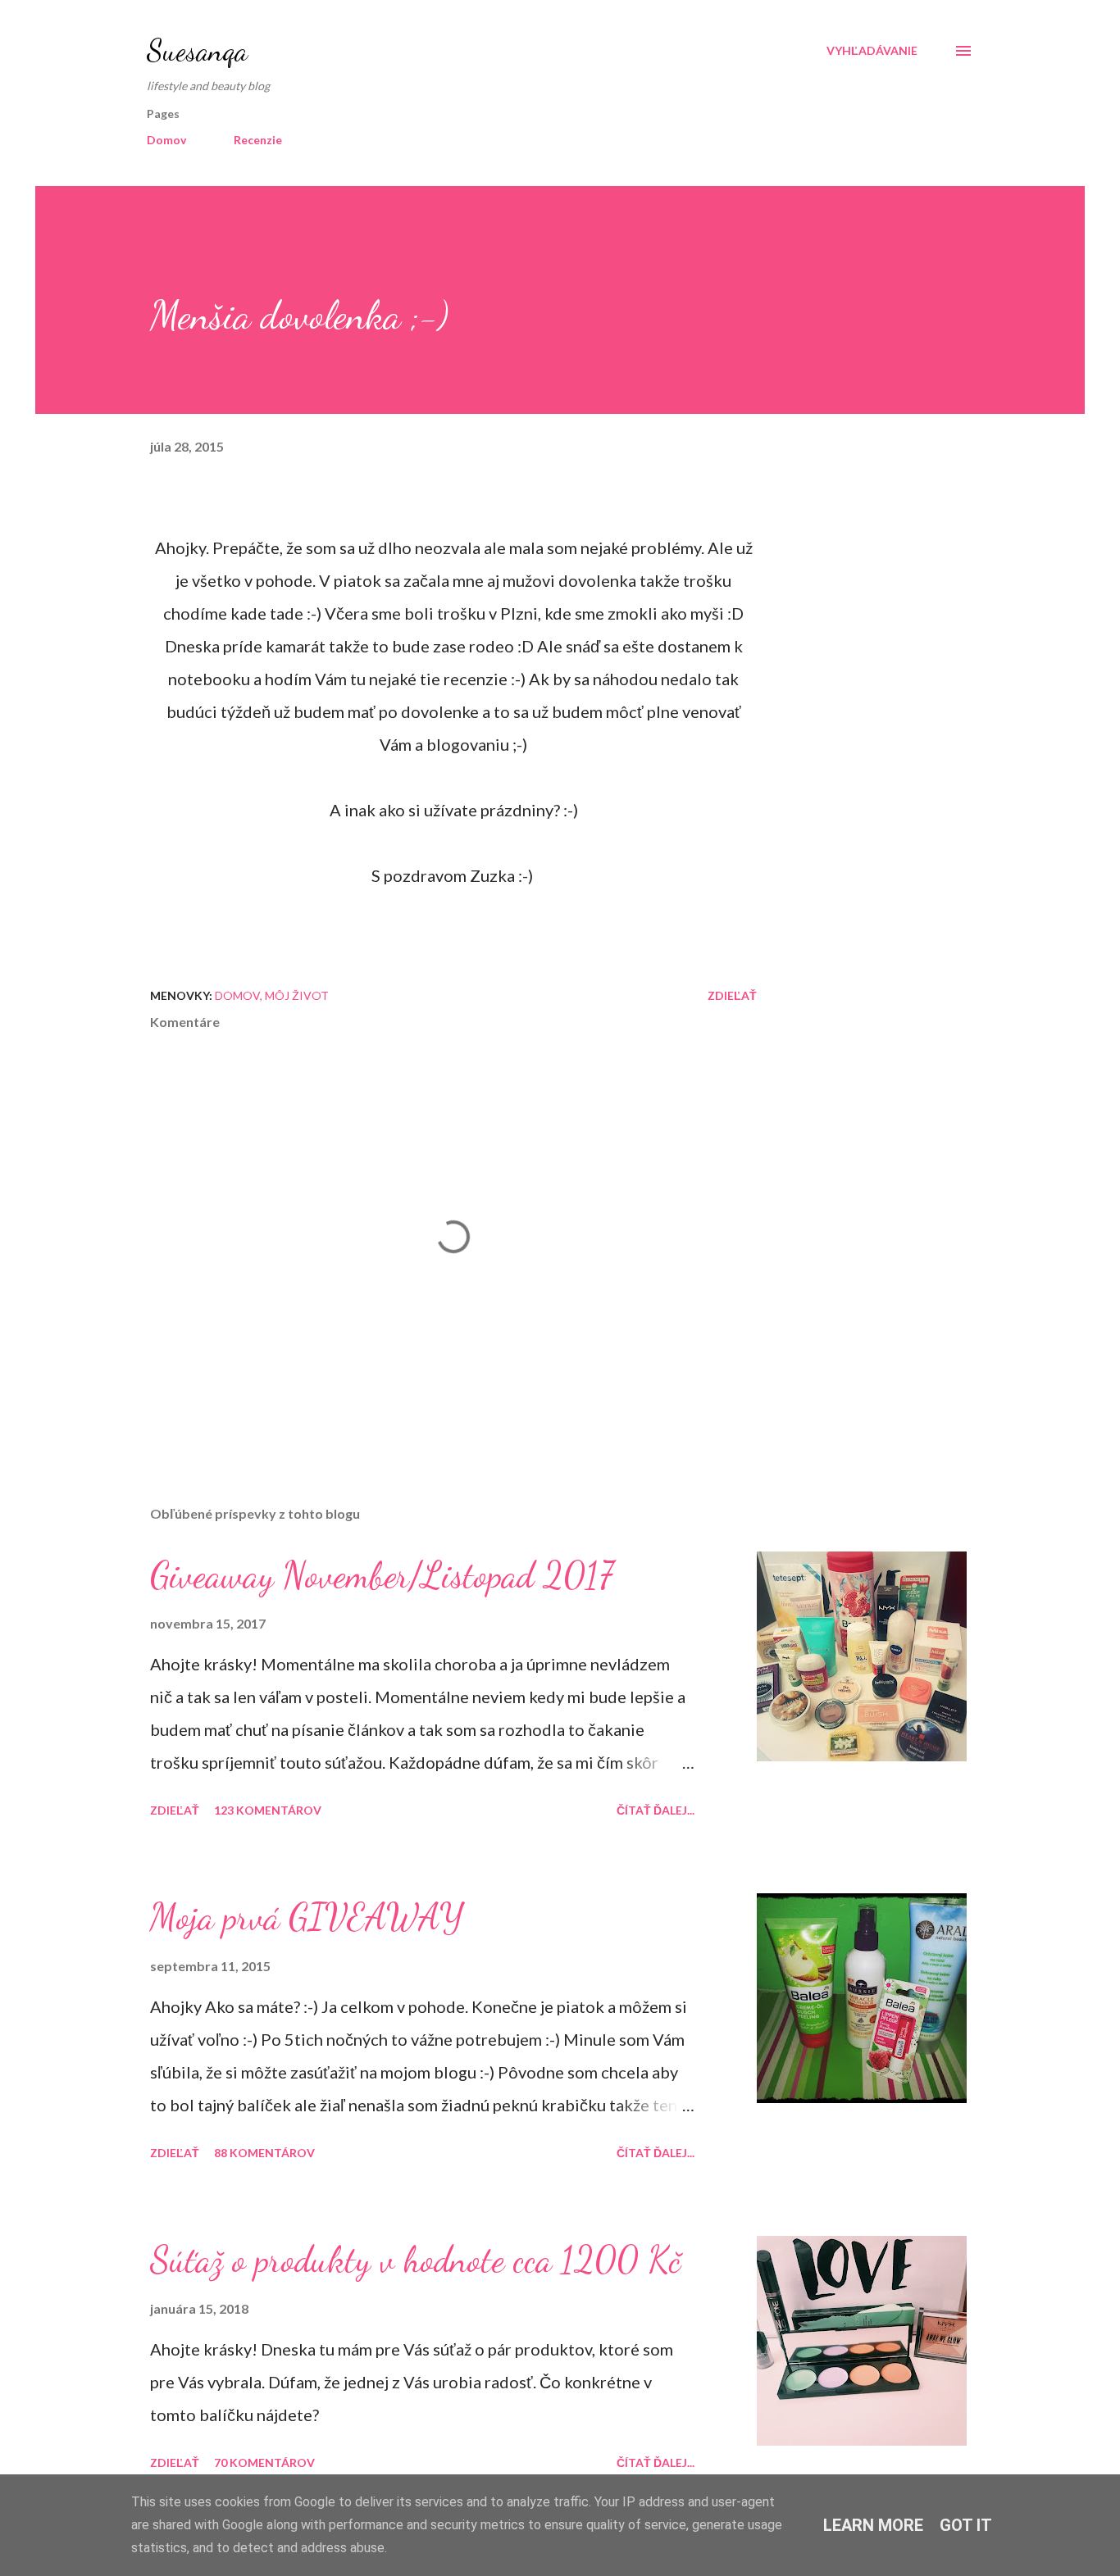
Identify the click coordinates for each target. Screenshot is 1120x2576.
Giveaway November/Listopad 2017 (382, 1575)
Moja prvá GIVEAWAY (307, 1917)
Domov (166, 140)
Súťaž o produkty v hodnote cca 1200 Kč (415, 2260)
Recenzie (258, 140)
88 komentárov (264, 2153)
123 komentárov (268, 1810)
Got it (966, 2525)
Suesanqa (197, 50)
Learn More (873, 2525)
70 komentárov (264, 2462)
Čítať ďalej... (656, 1810)
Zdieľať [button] (732, 995)
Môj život (297, 995)
